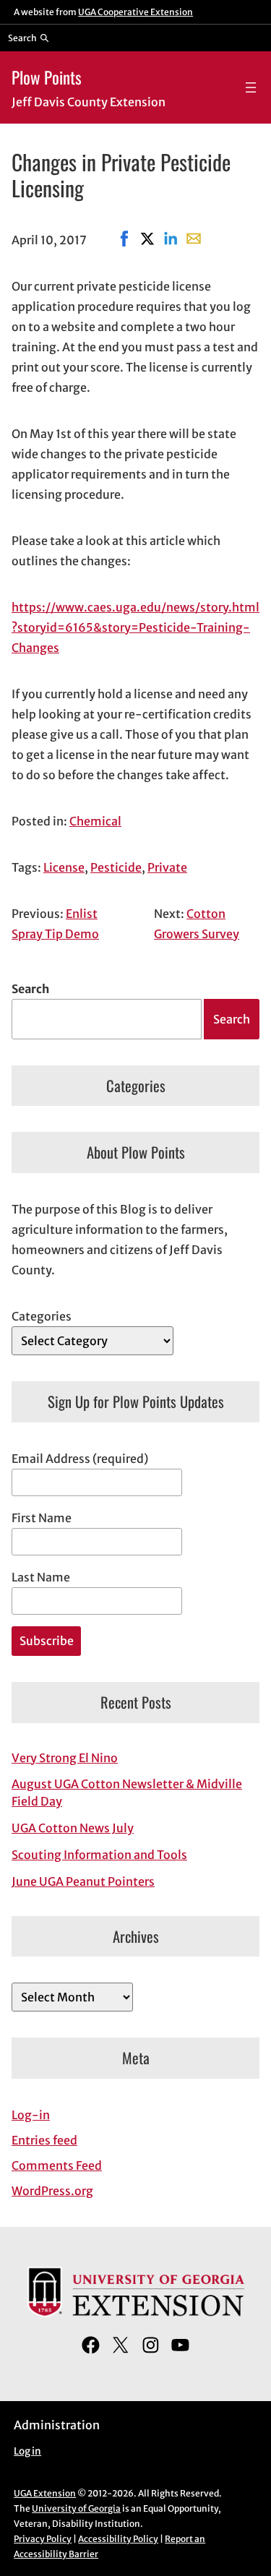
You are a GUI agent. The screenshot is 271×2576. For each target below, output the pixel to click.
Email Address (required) (80, 1459)
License (64, 867)
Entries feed (44, 2140)
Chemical (95, 821)
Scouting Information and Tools (99, 1855)
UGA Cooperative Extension (135, 12)
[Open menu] (251, 87)
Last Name (41, 1577)
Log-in (31, 2115)
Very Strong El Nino (65, 1758)
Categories (42, 1316)
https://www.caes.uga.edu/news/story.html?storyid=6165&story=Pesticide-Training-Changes (135, 627)
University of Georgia (76, 2508)
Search (30, 989)
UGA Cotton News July (73, 1828)
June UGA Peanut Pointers (83, 1881)
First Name (42, 1518)
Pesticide (116, 867)
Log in (27, 2451)
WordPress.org (52, 2191)
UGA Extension (45, 2493)
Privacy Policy (43, 2539)
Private (167, 867)
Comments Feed (57, 2165)
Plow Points (47, 77)
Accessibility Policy (118, 2539)
